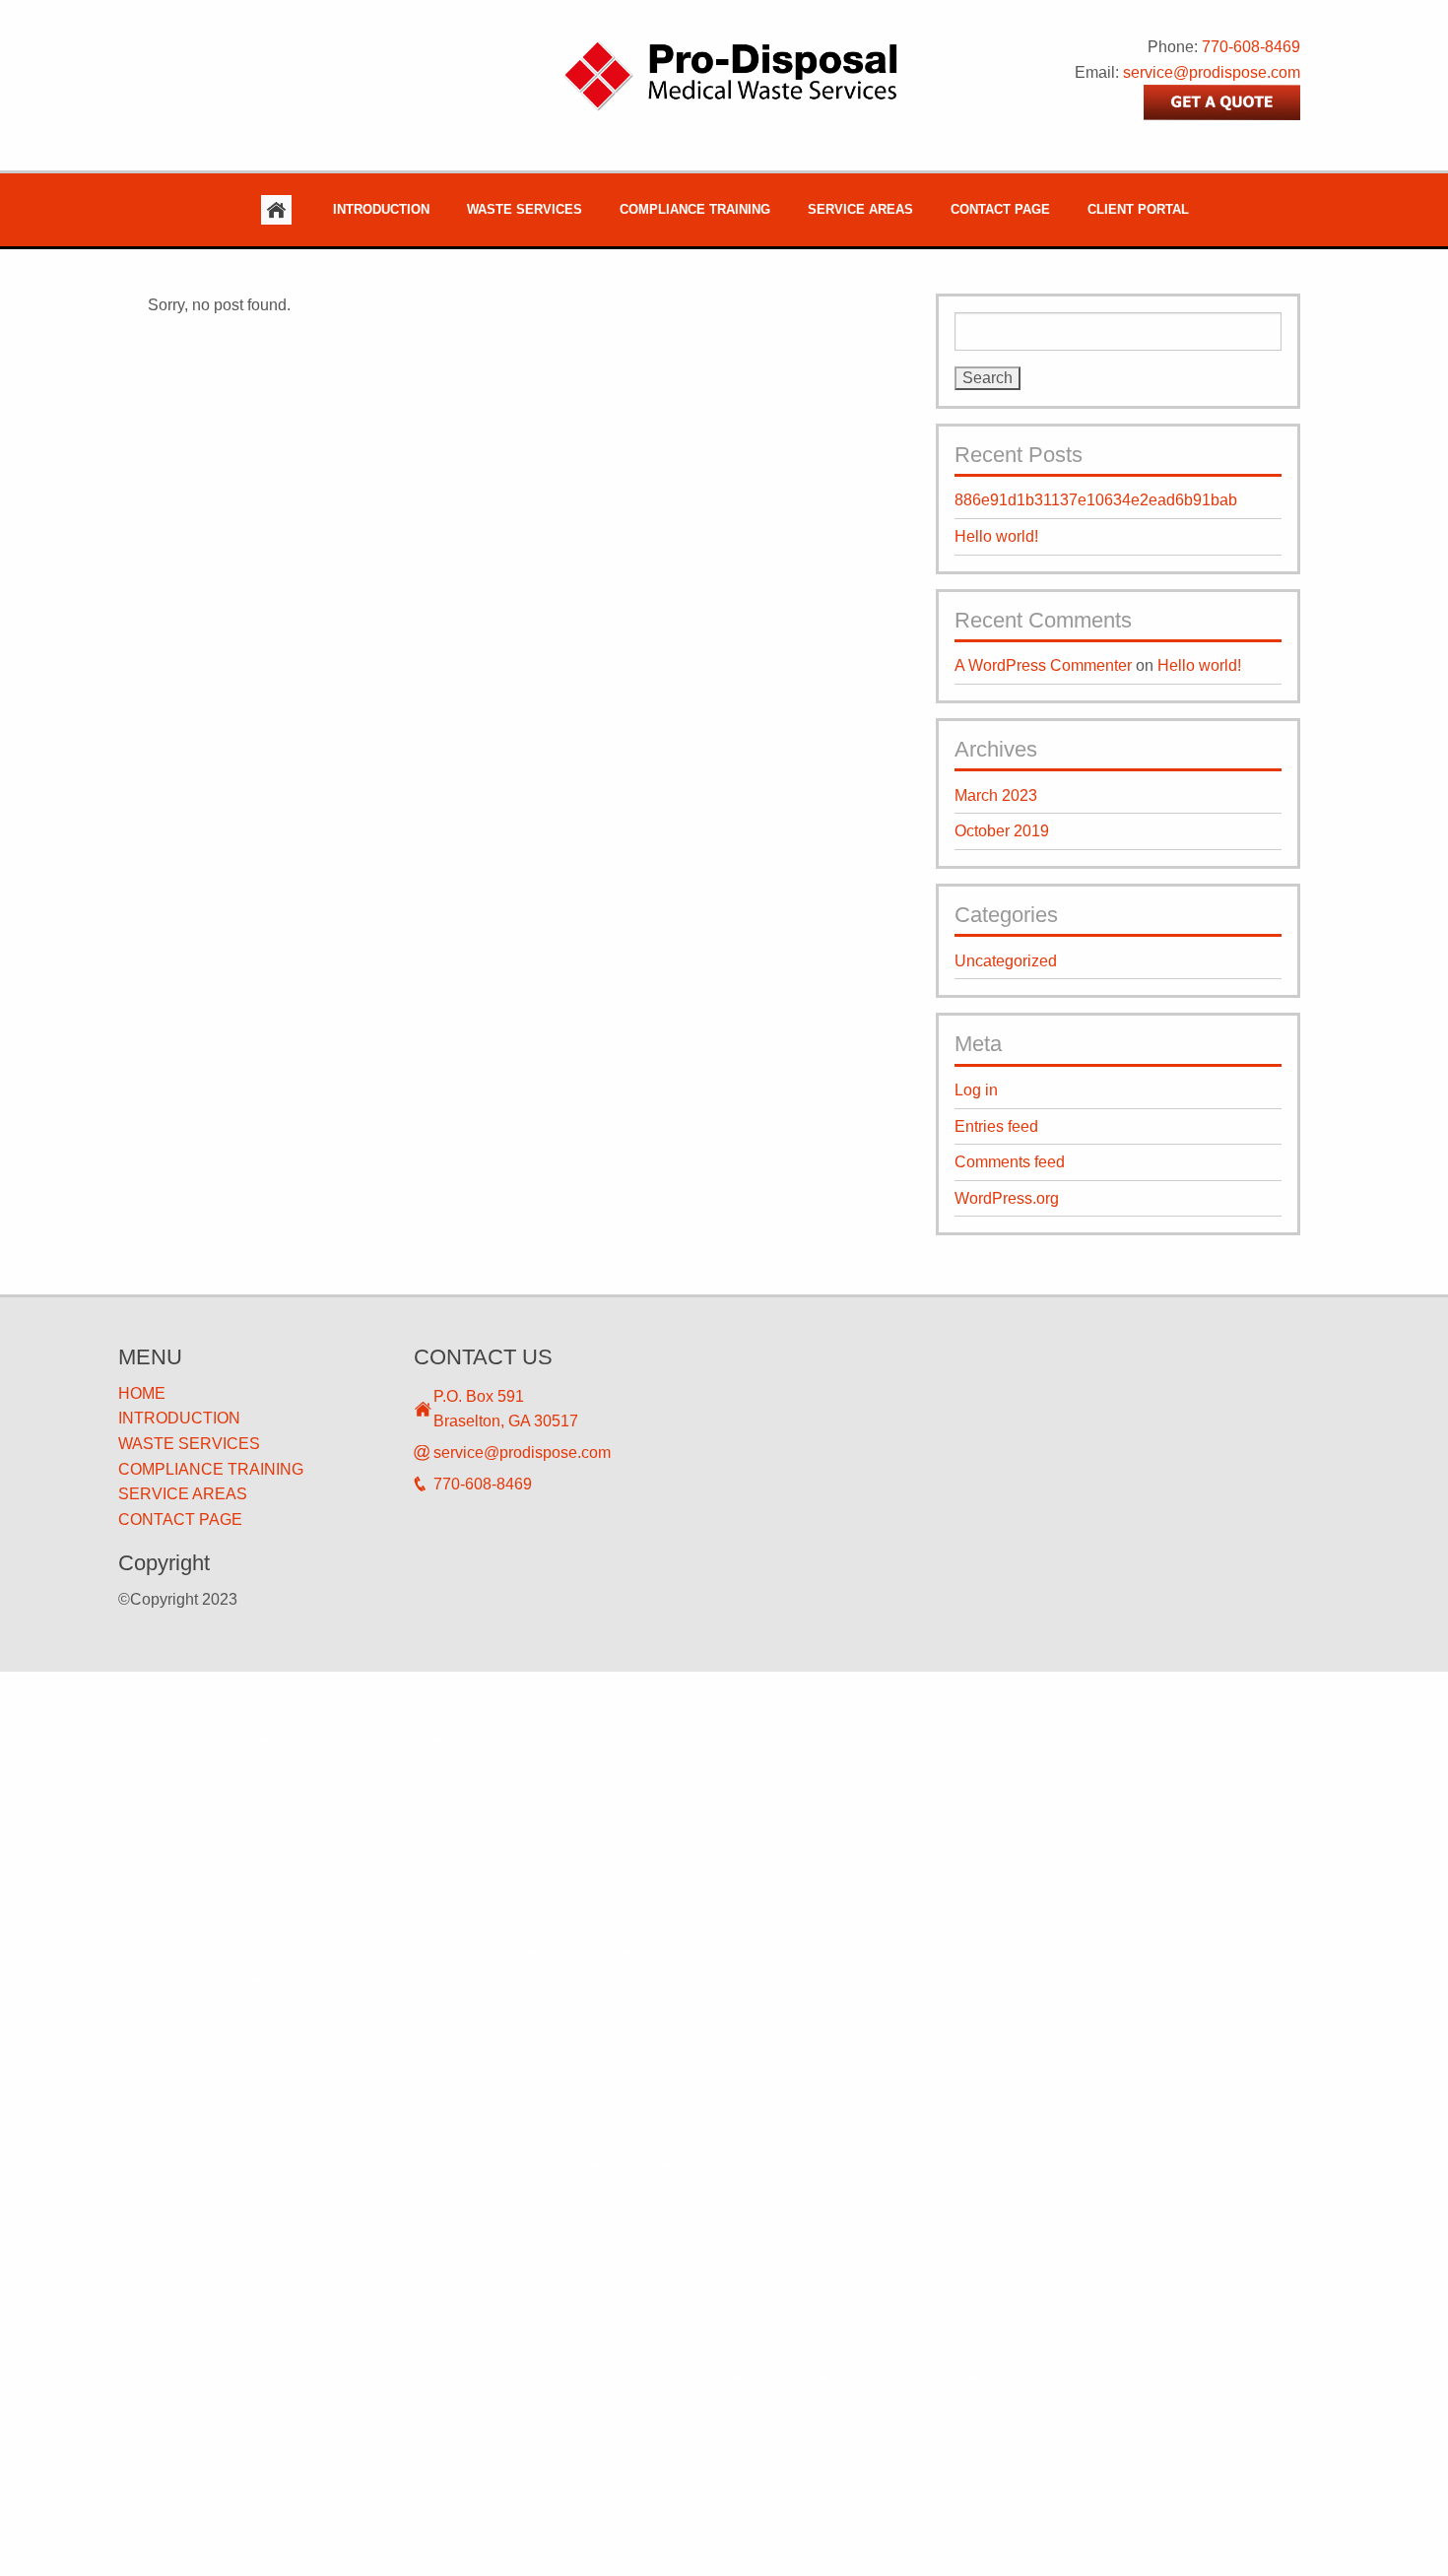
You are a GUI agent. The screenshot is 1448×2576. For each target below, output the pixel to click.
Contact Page (1000, 209)
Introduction (381, 209)
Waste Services (525, 209)
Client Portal (1138, 209)
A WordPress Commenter (1043, 665)
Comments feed (1010, 1162)
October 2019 (1002, 831)
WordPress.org (1007, 1198)
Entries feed (996, 1126)
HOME (142, 1393)
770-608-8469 (1251, 47)
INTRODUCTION (179, 1418)
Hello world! (996, 536)
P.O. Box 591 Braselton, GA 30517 (506, 1409)
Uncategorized (1006, 961)
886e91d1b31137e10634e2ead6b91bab (1096, 500)
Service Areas (860, 209)
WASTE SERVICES (189, 1444)
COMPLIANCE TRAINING (211, 1469)
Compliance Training (695, 209)
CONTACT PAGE (180, 1519)
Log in (976, 1090)
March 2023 (996, 795)
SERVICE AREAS (183, 1494)
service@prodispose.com (1212, 72)
